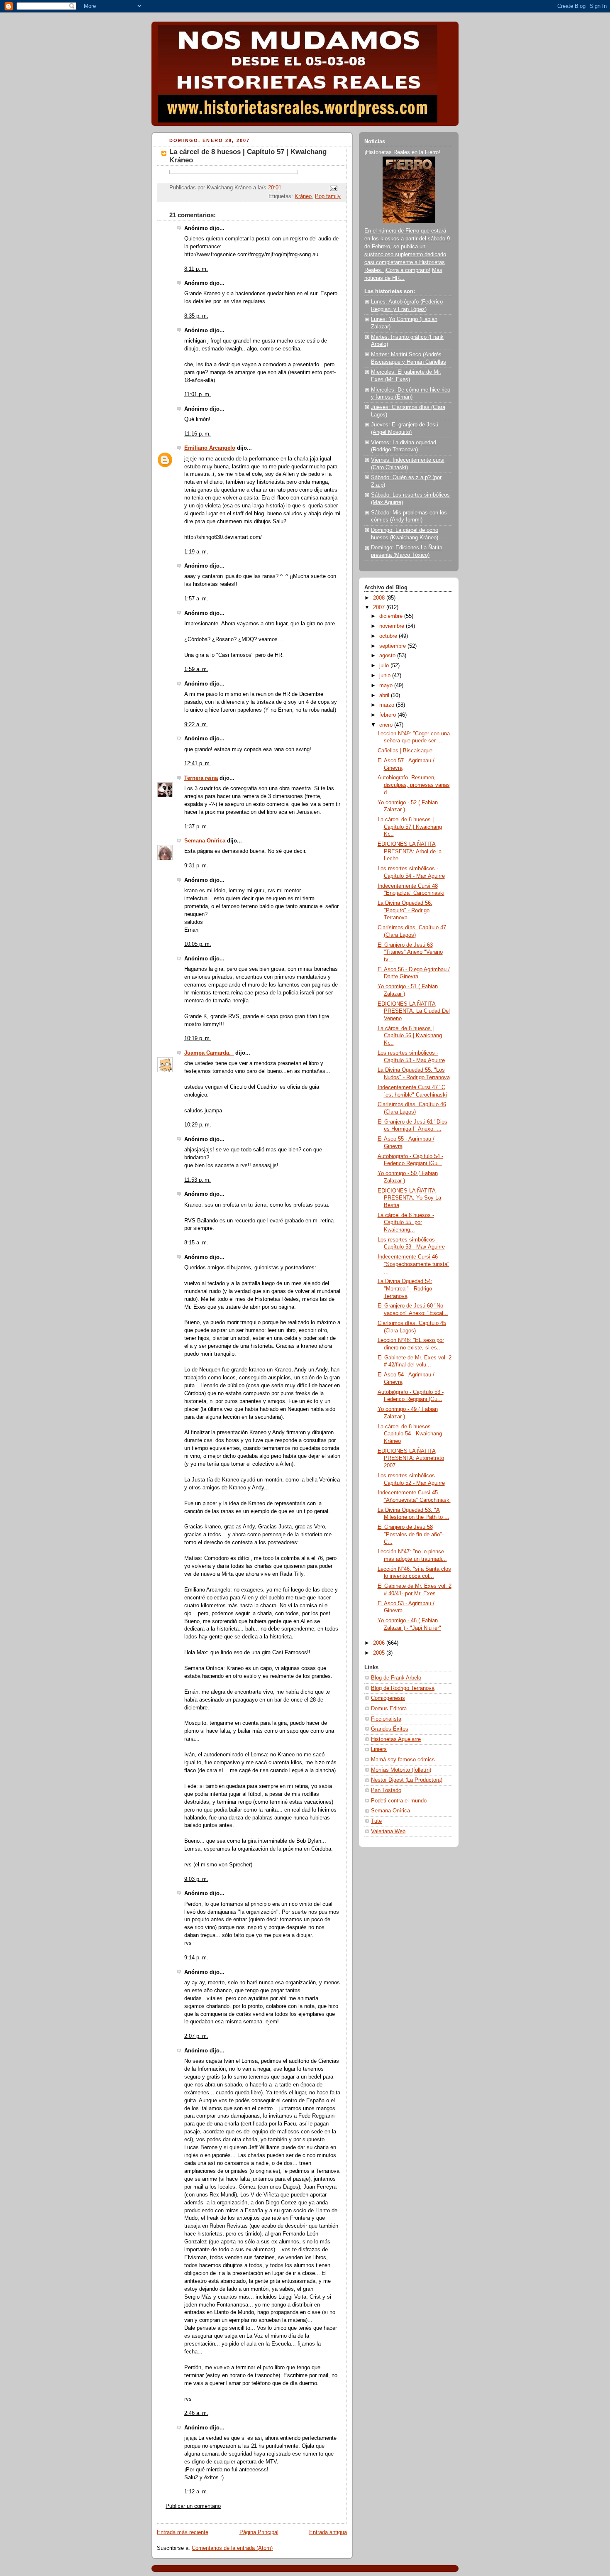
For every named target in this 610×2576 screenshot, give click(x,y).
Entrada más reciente (183, 2532)
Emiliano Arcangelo (210, 448)
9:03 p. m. (196, 1879)
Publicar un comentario (193, 2506)
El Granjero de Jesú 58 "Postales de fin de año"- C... (411, 1534)
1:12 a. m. (196, 2492)
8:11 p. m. (196, 269)
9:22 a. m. (196, 725)
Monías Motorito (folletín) (401, 1770)
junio (386, 676)
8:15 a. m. (196, 1243)
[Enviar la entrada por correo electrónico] (333, 188)
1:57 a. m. (196, 599)
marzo (388, 705)
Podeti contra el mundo (399, 1801)
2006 (380, 1643)
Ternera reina (201, 778)
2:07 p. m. (196, 2036)
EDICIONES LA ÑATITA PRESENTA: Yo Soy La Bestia (409, 1198)
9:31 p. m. (196, 866)
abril (385, 695)
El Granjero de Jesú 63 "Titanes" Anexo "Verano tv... (410, 952)
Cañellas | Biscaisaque (405, 751)
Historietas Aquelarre (396, 1739)
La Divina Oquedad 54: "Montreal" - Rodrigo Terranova (405, 1289)
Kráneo (303, 196)
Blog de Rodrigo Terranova (403, 1688)
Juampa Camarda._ (209, 1053)
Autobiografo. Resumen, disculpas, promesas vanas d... (414, 785)
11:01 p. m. (198, 394)
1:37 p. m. (196, 827)
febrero (388, 715)
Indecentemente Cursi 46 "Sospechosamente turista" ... (414, 1264)
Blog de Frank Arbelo (396, 1678)
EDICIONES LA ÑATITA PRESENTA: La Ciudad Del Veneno (414, 1011)
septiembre (393, 646)
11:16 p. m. (198, 434)
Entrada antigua (328, 2532)
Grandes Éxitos (390, 1729)
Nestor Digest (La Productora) (407, 1780)
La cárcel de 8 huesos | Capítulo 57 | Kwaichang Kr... (410, 827)
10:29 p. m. (198, 1125)
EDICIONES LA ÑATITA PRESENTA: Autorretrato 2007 (411, 1458)
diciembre (392, 616)
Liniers (379, 1749)
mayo (387, 686)
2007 (380, 607)
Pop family (328, 196)
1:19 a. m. (196, 552)
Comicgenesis (388, 1698)
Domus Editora (389, 1709)
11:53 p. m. (198, 1180)
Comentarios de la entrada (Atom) (232, 2548)
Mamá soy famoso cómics (403, 1760)
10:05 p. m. (198, 944)
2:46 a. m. (196, 2413)
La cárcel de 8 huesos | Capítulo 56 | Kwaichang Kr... (410, 1036)
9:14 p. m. (196, 1958)
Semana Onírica (205, 841)
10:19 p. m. (198, 1038)
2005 (380, 1653)
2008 (380, 598)
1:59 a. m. (196, 669)
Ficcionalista (386, 1719)
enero (387, 725)
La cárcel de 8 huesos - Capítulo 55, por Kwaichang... (406, 1223)
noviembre (393, 626)
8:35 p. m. (196, 316)
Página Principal (259, 2532)
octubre (389, 636)
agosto (388, 656)
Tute (376, 1821)
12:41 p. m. (198, 764)
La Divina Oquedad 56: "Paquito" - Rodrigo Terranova (405, 910)
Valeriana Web (388, 1832)
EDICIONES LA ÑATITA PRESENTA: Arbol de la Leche (410, 851)
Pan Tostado (386, 1790)
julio (385, 666)
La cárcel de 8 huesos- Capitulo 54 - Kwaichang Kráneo (410, 1434)
